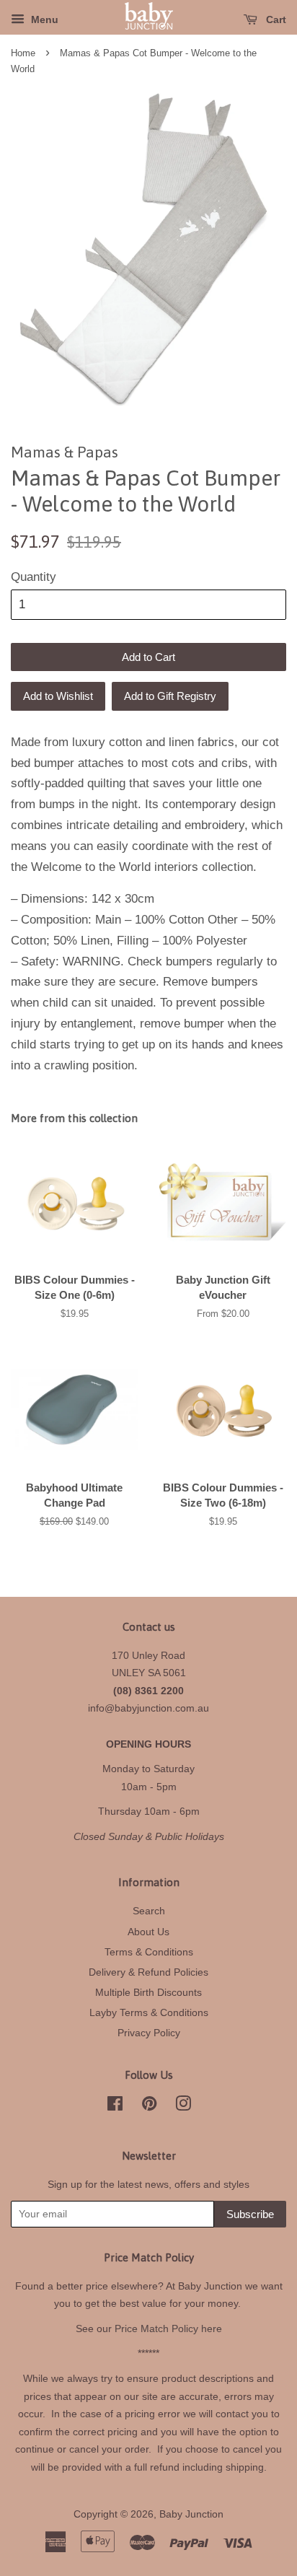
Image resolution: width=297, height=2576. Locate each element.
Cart (275, 19)
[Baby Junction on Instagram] (183, 2106)
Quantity (34, 577)
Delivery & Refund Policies (148, 1972)
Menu (43, 19)
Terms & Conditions (149, 1952)
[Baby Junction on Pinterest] (149, 2106)
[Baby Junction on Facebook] (115, 2106)
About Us (148, 1932)
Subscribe (250, 2214)
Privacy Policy (149, 2033)
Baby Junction (191, 2514)
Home (23, 53)
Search (149, 1911)
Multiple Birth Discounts (148, 1992)
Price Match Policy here (168, 2329)
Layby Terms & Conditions (149, 2012)
